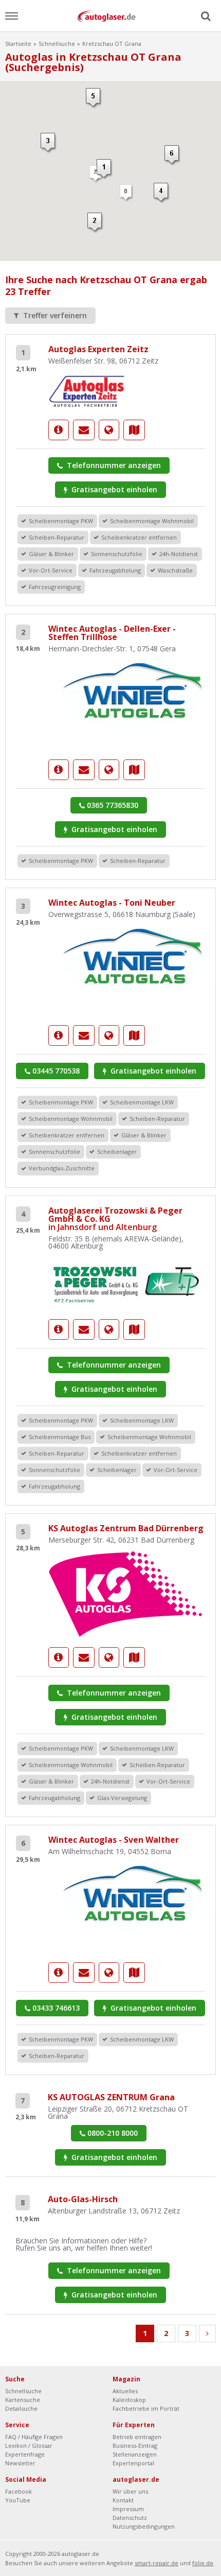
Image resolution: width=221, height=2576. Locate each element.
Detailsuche (21, 2408)
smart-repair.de (156, 2563)
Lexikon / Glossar (29, 2445)
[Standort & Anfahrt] (134, 430)
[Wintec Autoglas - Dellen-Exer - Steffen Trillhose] (134, 704)
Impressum (128, 2509)
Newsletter (20, 2463)
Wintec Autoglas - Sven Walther (114, 1840)
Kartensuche (23, 2400)
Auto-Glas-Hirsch (83, 2199)
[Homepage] (109, 430)
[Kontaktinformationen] (84, 430)
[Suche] (205, 16)
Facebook (19, 2491)
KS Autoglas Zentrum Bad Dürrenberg (126, 1528)
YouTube (18, 2500)
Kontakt (123, 2500)
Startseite (18, 44)
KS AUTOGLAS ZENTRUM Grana (111, 2097)
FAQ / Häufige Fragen (34, 2437)
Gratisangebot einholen (113, 489)
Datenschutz (130, 2518)
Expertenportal (133, 2463)
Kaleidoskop (129, 2400)
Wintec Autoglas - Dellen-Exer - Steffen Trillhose (112, 633)
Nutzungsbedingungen (144, 2526)
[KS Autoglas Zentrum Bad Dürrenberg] (125, 1593)
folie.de (203, 2563)
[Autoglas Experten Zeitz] (87, 390)
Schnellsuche (57, 44)
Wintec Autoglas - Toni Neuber (112, 903)
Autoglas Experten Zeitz (98, 349)
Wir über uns (130, 2491)
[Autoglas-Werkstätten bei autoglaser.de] (110, 16)
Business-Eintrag (135, 2445)
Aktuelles (125, 2391)
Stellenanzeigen (135, 2454)
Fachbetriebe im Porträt (146, 2408)
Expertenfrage (25, 2454)
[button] (105, 169)
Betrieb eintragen (137, 2437)
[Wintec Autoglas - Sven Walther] (134, 1906)
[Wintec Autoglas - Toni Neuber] (134, 969)
